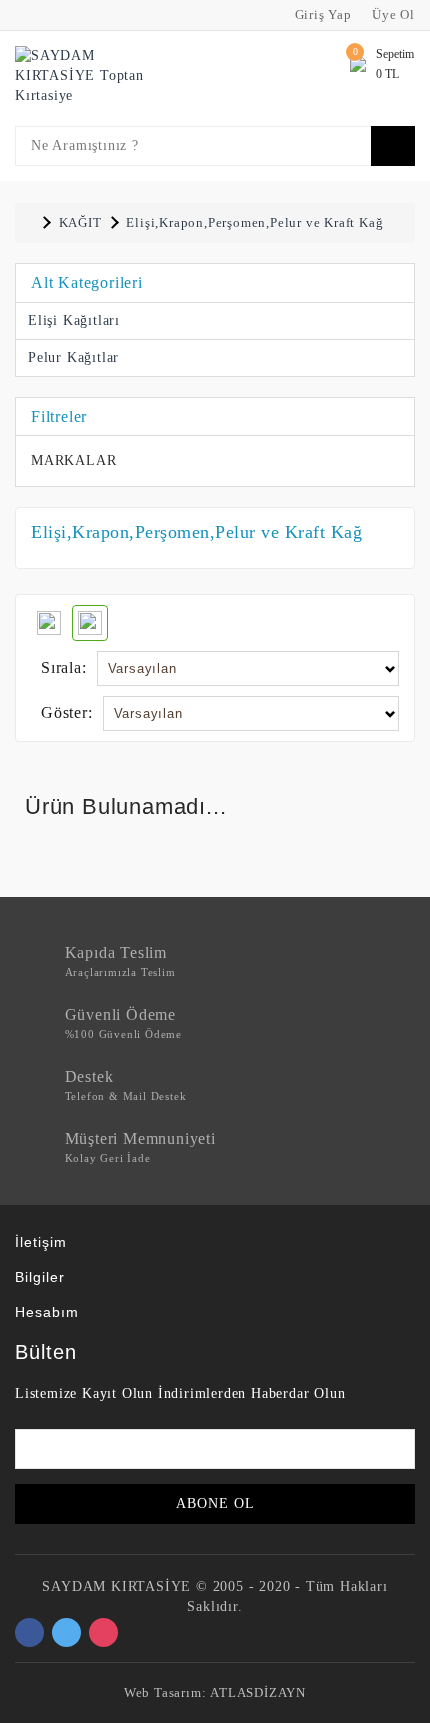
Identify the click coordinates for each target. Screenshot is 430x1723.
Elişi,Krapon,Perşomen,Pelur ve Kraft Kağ (254, 222)
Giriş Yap (321, 14)
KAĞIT (80, 222)
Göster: (67, 712)
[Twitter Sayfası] (66, 1632)
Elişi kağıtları (74, 320)
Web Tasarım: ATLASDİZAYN (215, 1692)
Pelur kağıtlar (73, 357)
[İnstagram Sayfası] (103, 1632)
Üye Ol (391, 14)
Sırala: (64, 667)
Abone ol (215, 1503)
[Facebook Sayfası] (29, 1632)
